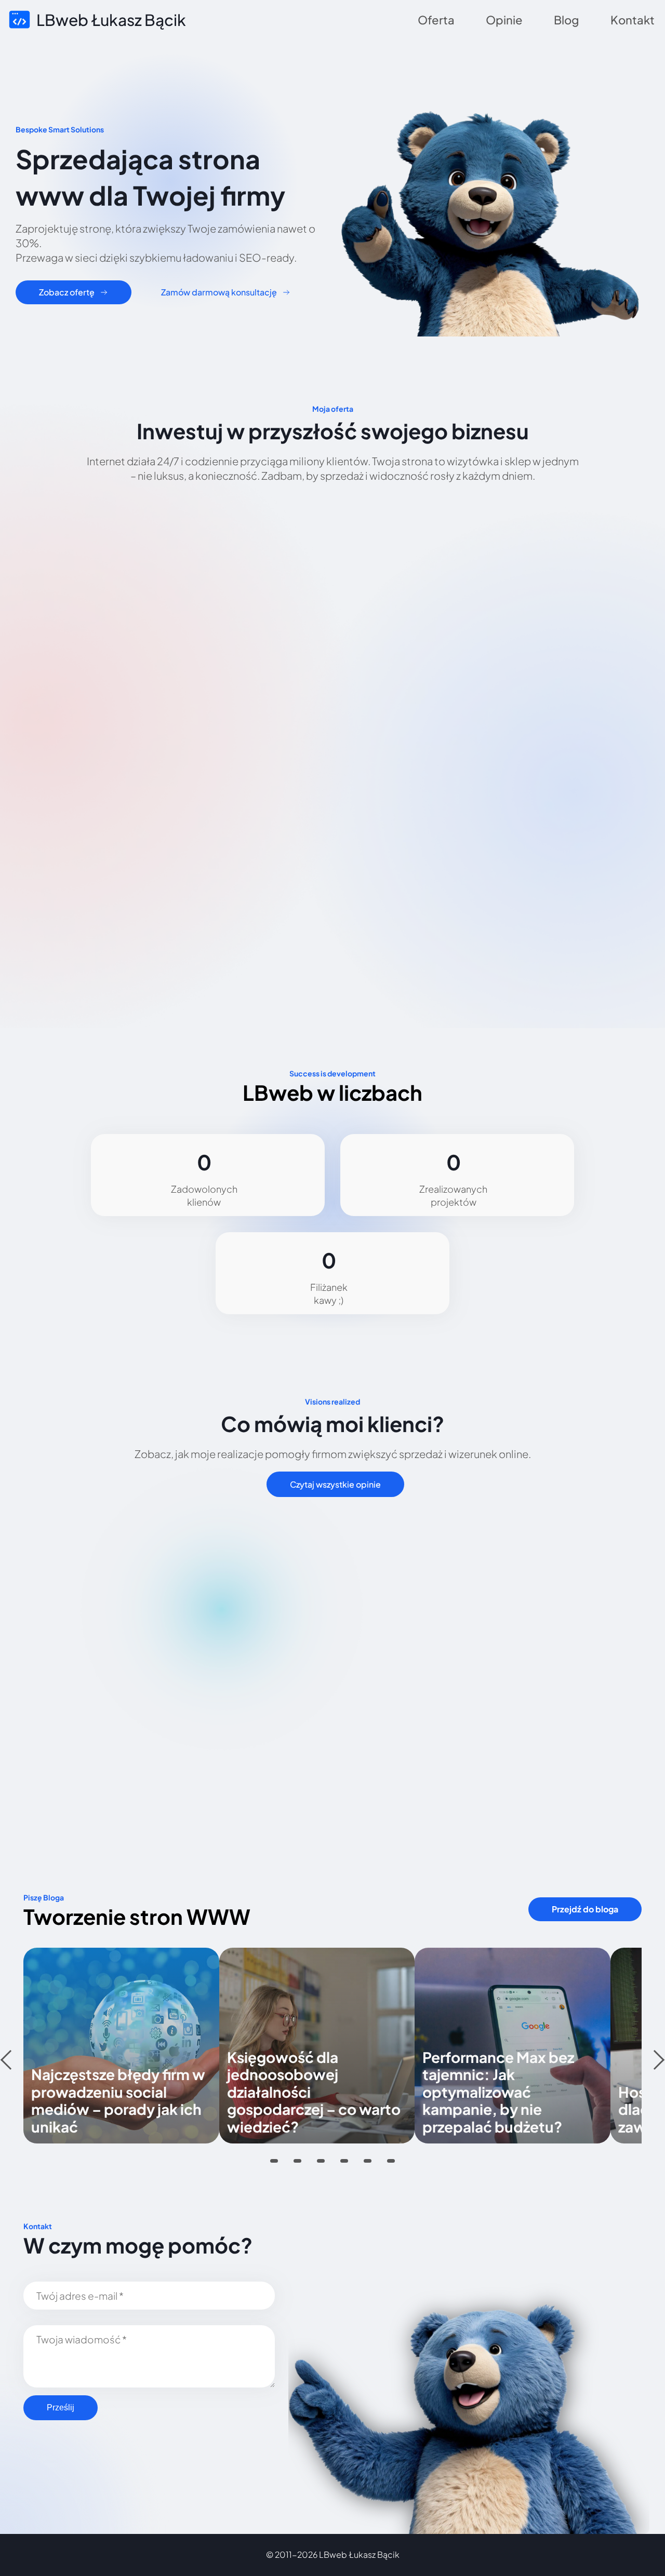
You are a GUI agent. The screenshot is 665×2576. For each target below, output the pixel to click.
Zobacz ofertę (67, 292)
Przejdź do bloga (585, 1909)
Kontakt (633, 20)
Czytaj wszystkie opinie (335, 1484)
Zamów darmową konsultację (219, 292)
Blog (567, 20)
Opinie (504, 20)
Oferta (436, 20)
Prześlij (61, 2408)
